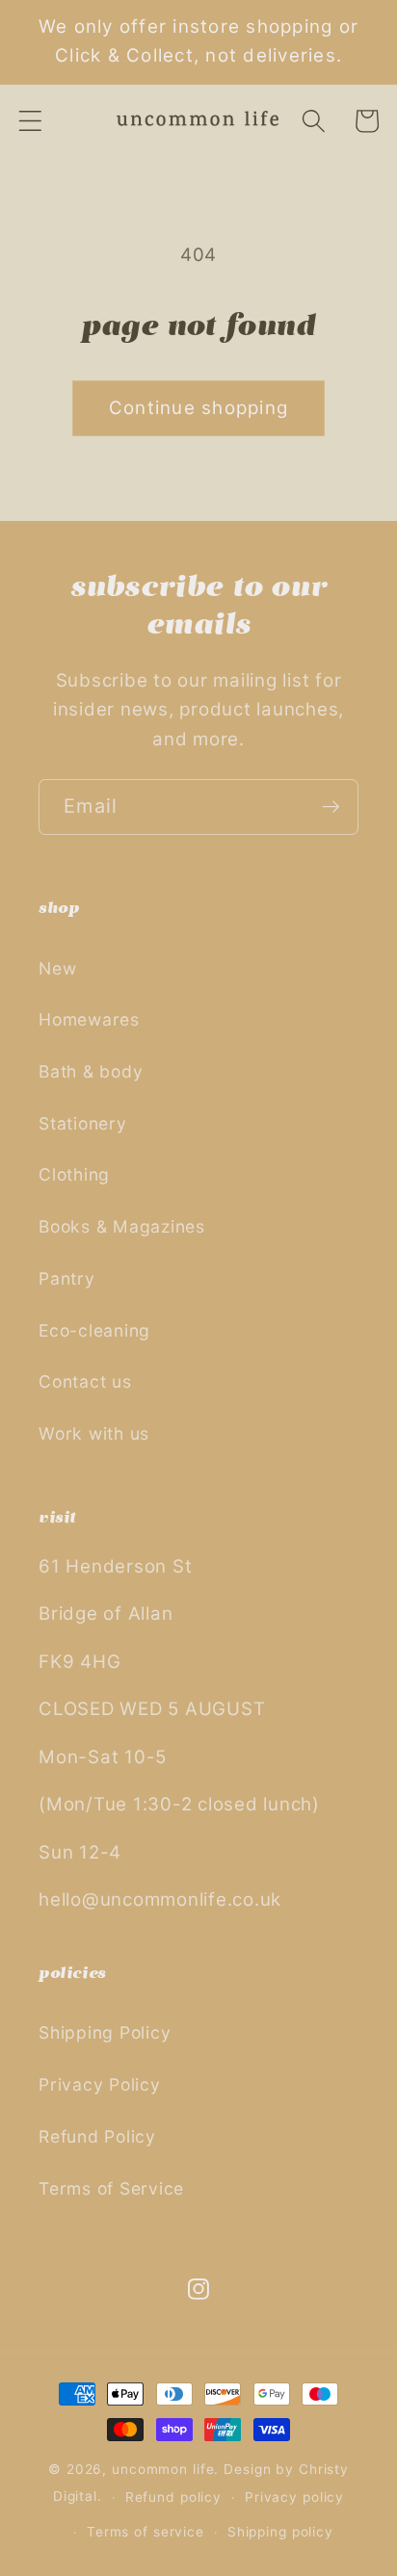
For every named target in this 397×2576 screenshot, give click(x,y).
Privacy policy (294, 2497)
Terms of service (146, 2532)
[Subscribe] (331, 807)
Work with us (94, 1433)
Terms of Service (111, 2188)
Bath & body (91, 1071)
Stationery (83, 1123)
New (57, 968)
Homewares (89, 1019)
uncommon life (163, 2469)
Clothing (74, 1174)
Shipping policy (280, 2532)
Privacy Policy (100, 2084)
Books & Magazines (122, 1226)
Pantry (67, 1278)
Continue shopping (198, 408)
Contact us (85, 1381)
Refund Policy (97, 2136)
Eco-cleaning (94, 1330)
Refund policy (173, 2497)
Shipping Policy (105, 2032)
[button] (30, 121)
